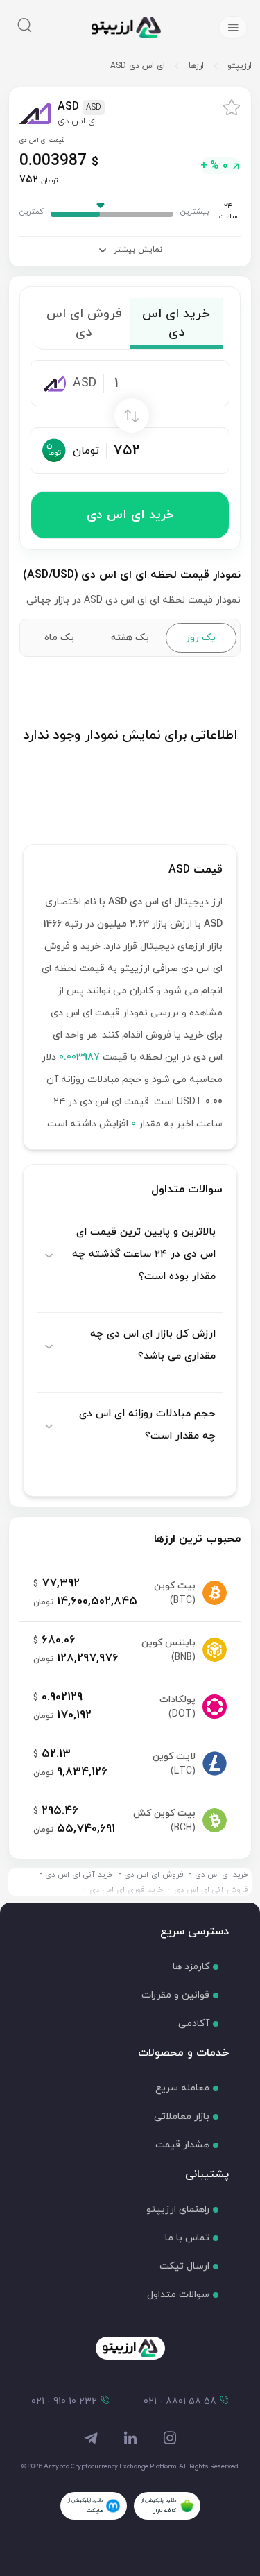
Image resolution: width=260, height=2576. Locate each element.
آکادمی (194, 2024)
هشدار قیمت (182, 2145)
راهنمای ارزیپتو (178, 2209)
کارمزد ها (191, 1967)
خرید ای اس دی (130, 515)
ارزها (196, 66)
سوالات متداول (178, 2295)
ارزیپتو (240, 66)
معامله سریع (182, 2088)
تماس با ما (187, 2238)
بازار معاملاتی (182, 2116)
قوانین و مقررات (175, 1995)
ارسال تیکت (184, 2266)
